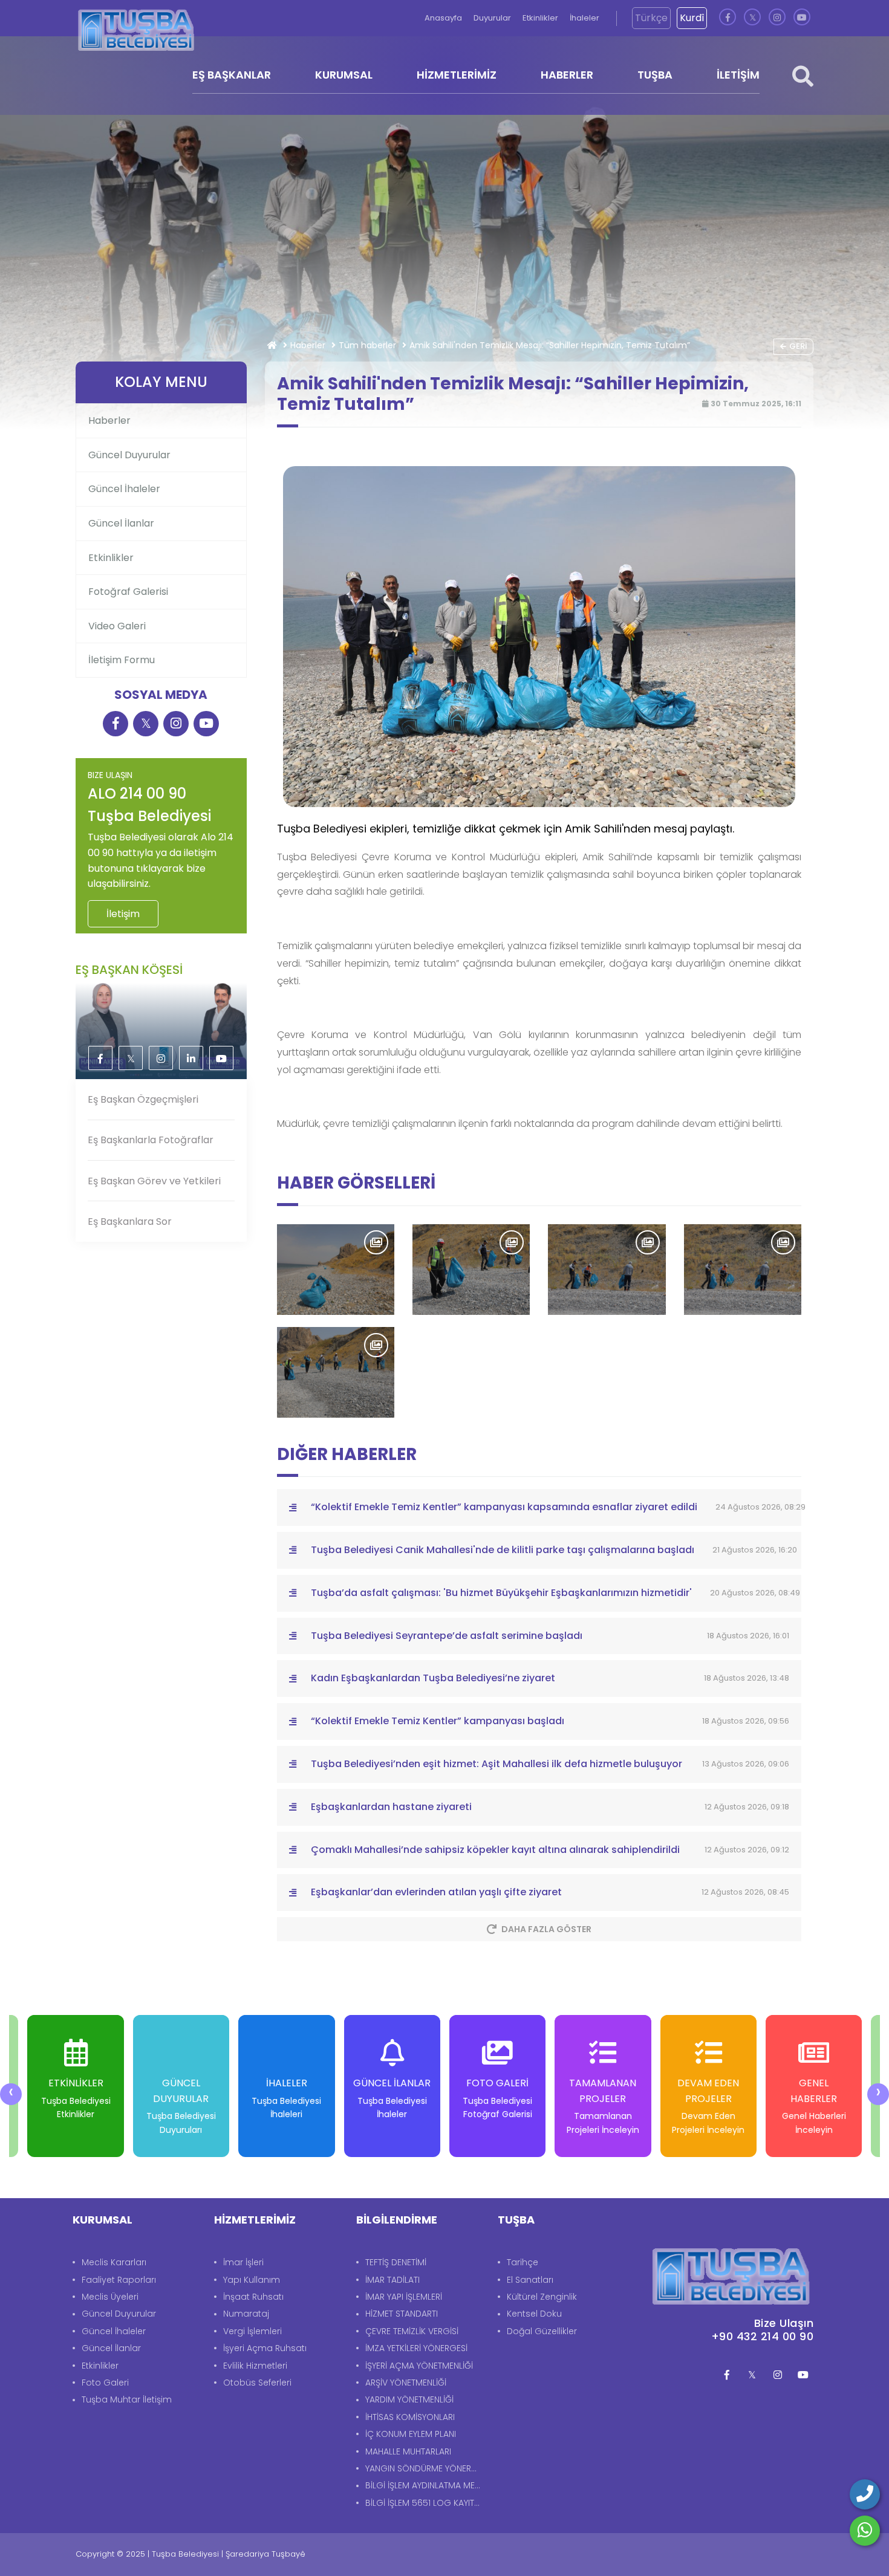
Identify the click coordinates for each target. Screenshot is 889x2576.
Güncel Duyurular (129, 455)
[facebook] (728, 18)
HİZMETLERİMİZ (457, 75)
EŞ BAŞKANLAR (232, 75)
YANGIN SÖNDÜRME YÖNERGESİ (425, 2468)
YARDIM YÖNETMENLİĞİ (409, 2399)
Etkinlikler (541, 18)
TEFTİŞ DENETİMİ (396, 2262)
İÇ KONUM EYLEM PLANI (411, 2434)
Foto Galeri (105, 2383)
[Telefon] (865, 2494)
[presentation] (11, 2094)
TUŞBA (655, 75)
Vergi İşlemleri (252, 2331)
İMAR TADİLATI (392, 2280)
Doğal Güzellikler (542, 2331)
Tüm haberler (367, 345)
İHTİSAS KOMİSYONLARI (410, 2417)
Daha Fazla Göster (546, 1929)
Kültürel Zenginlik (542, 2297)
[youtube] (802, 18)
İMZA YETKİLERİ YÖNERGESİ (416, 2348)
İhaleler (585, 18)
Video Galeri (117, 626)
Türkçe (651, 18)
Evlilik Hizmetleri (255, 2366)
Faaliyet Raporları (119, 2280)
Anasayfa (444, 18)
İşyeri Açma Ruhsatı (265, 2348)
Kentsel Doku (534, 2314)
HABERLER (567, 75)
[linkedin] (191, 1059)
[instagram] (777, 18)
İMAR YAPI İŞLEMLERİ (404, 2297)
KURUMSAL (344, 75)
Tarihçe (523, 2262)
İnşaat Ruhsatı (253, 2297)
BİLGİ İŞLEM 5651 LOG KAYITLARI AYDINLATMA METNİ (425, 2503)
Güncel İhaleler (124, 489)
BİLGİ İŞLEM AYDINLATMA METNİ (425, 2485)
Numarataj (246, 2314)
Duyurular (493, 18)
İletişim (123, 914)
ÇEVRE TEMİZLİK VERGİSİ (412, 2331)
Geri (798, 346)
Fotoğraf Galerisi (128, 592)
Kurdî (692, 18)
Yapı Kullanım (252, 2280)
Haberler (308, 345)
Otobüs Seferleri (257, 2383)
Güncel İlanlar (121, 523)
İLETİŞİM (738, 75)
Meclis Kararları (114, 2262)
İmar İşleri (243, 2262)
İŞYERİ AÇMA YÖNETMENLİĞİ (419, 2366)
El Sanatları (530, 2280)
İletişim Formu (122, 660)
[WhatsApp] (865, 2531)
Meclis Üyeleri (110, 2297)
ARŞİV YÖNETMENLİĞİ (406, 2383)
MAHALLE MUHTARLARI (408, 2451)
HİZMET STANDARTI (402, 2314)
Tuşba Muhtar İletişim (127, 2399)
